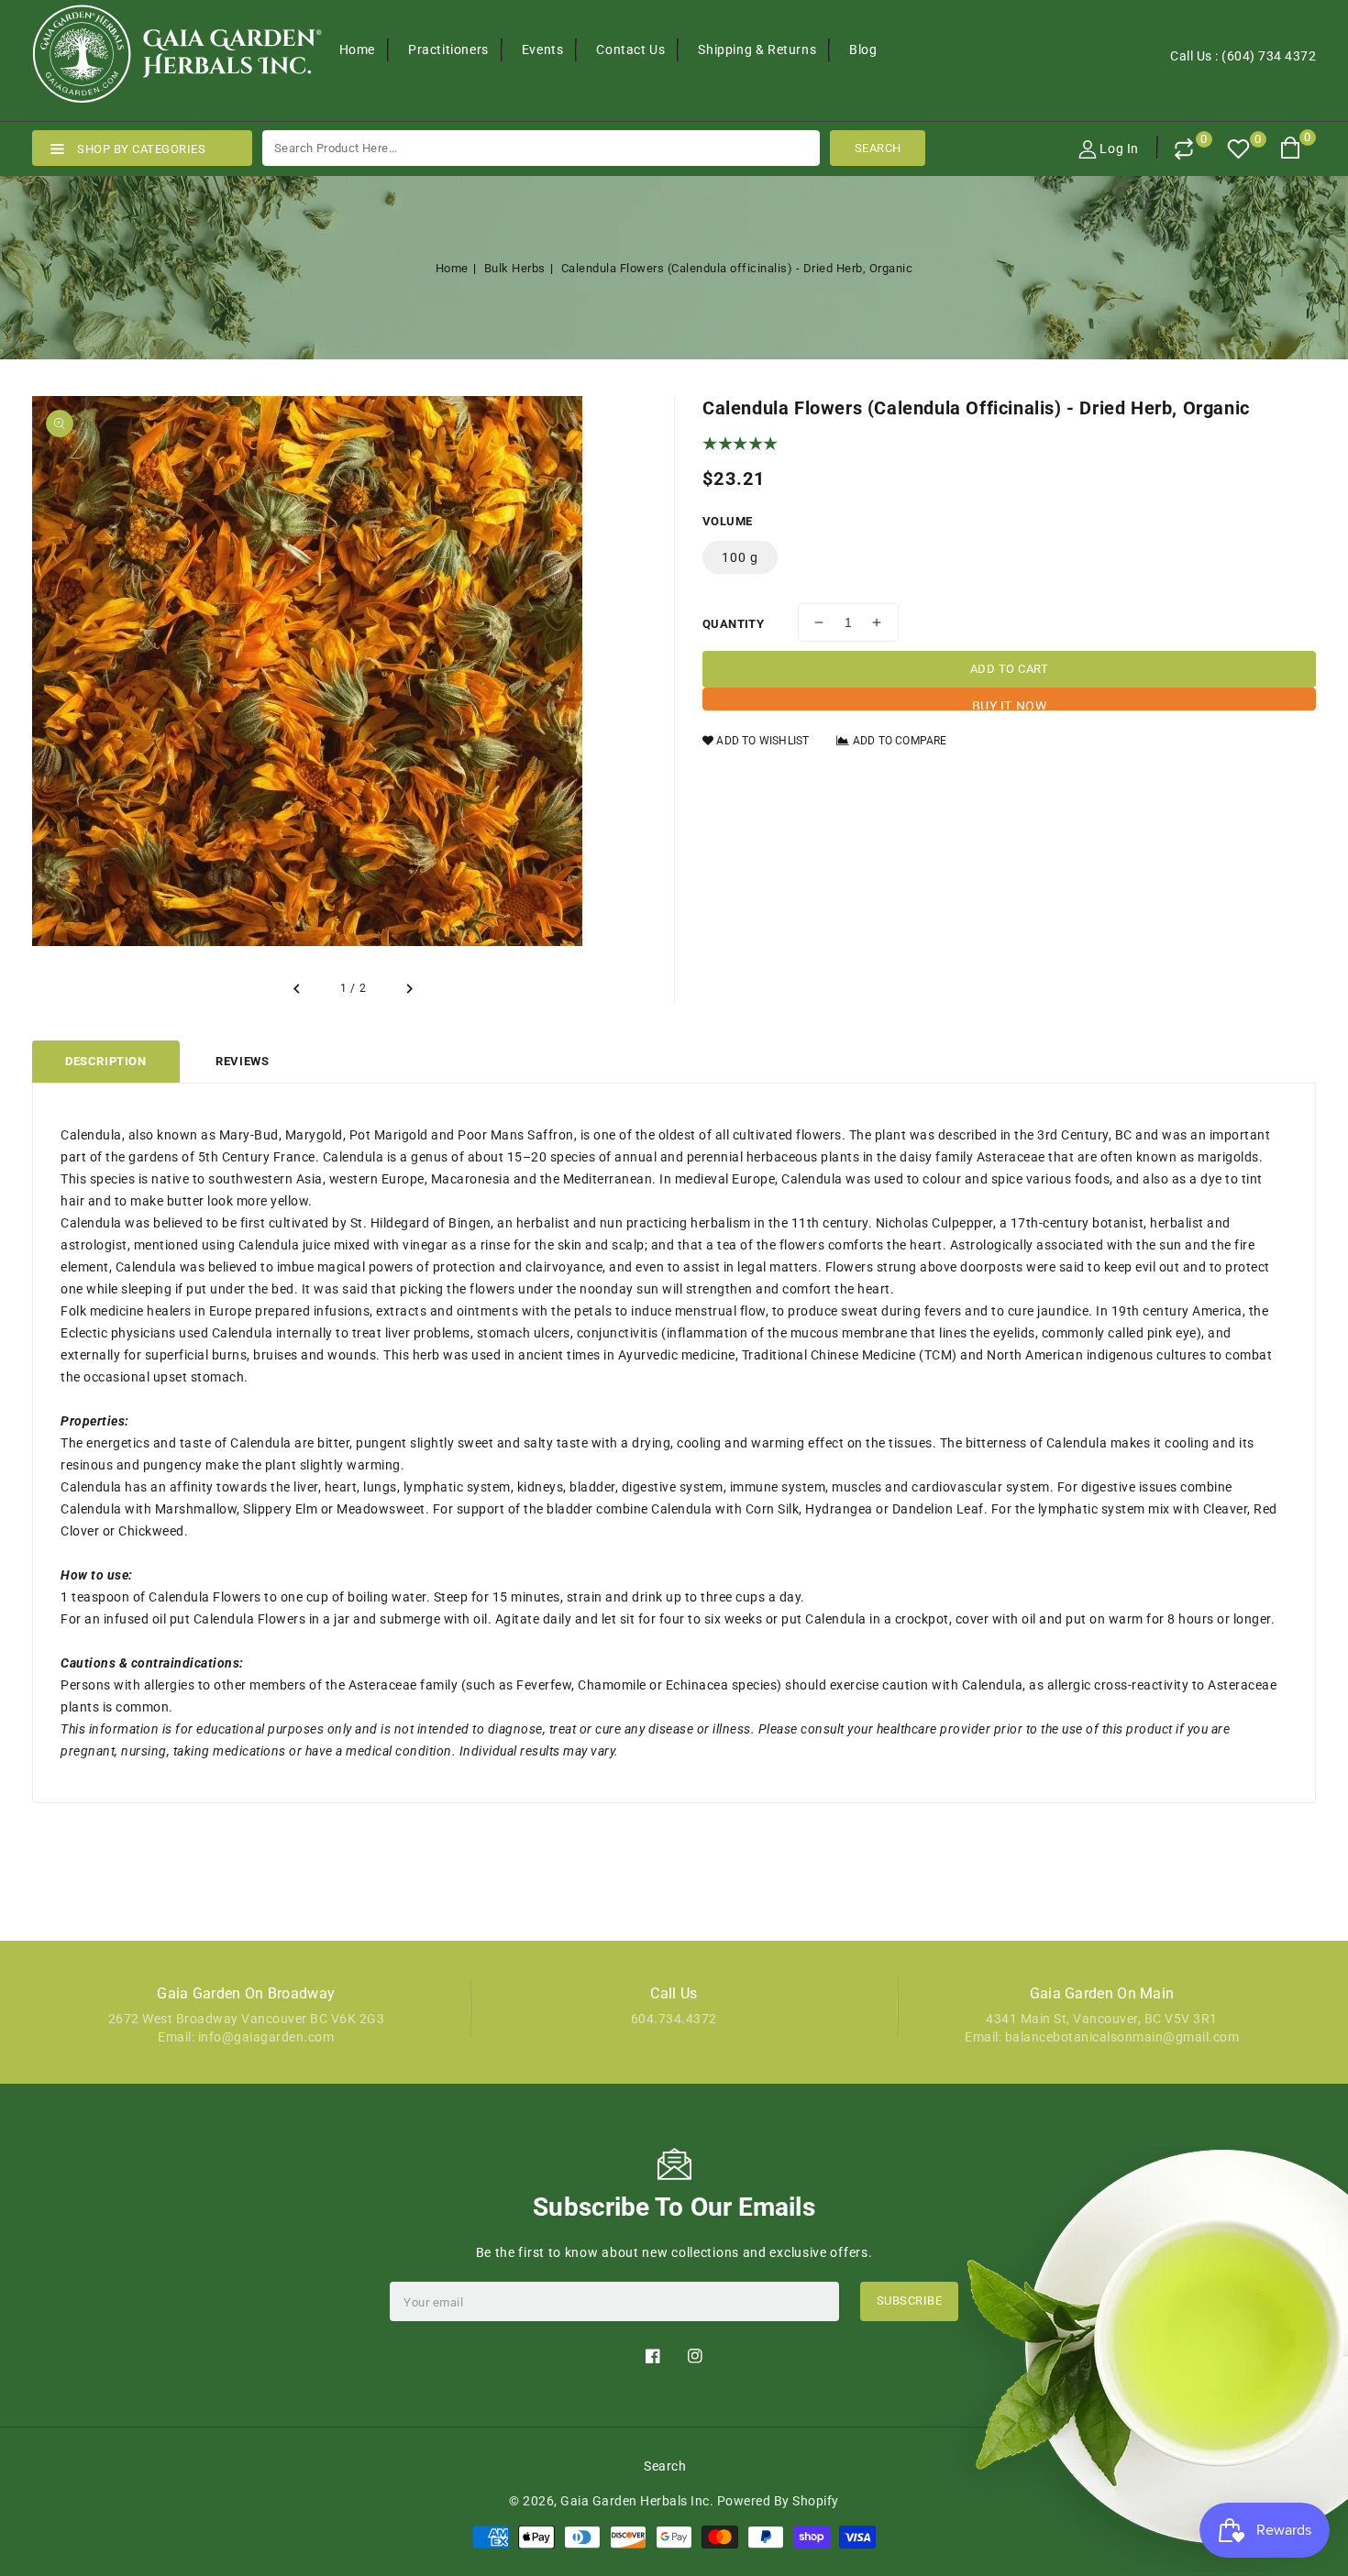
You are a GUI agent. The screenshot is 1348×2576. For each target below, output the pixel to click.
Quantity (733, 624)
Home (452, 268)
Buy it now (1010, 705)
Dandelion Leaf (938, 1509)
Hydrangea (839, 1509)
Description (106, 1061)
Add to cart (1010, 669)
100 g (740, 557)
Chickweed (151, 1531)
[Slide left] (298, 989)
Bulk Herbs (515, 268)
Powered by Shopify (778, 2501)
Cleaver (1226, 1509)
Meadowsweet (381, 1509)
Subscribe (910, 2301)
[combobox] (541, 148)
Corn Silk (773, 1509)
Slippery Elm (280, 1509)
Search (665, 2466)
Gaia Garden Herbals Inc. (637, 2501)
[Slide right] (408, 989)
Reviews (242, 1061)
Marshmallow (196, 1509)
